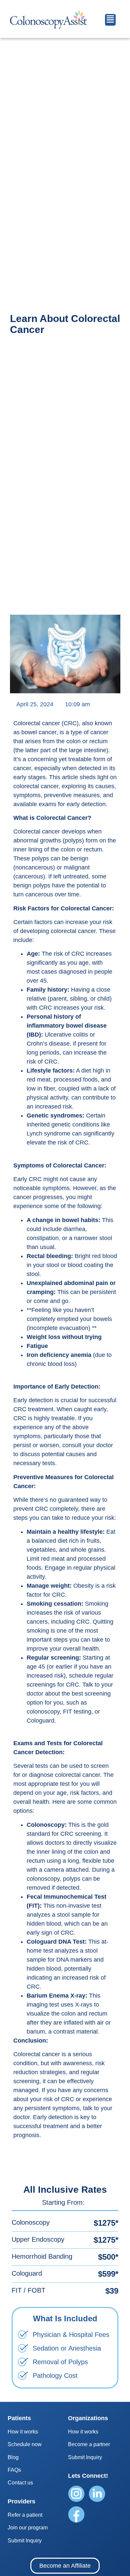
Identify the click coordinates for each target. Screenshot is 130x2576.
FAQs (14, 2470)
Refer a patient (25, 2515)
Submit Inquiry (25, 2541)
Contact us (20, 2483)
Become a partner (89, 2444)
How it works (23, 2432)
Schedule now (25, 2444)
